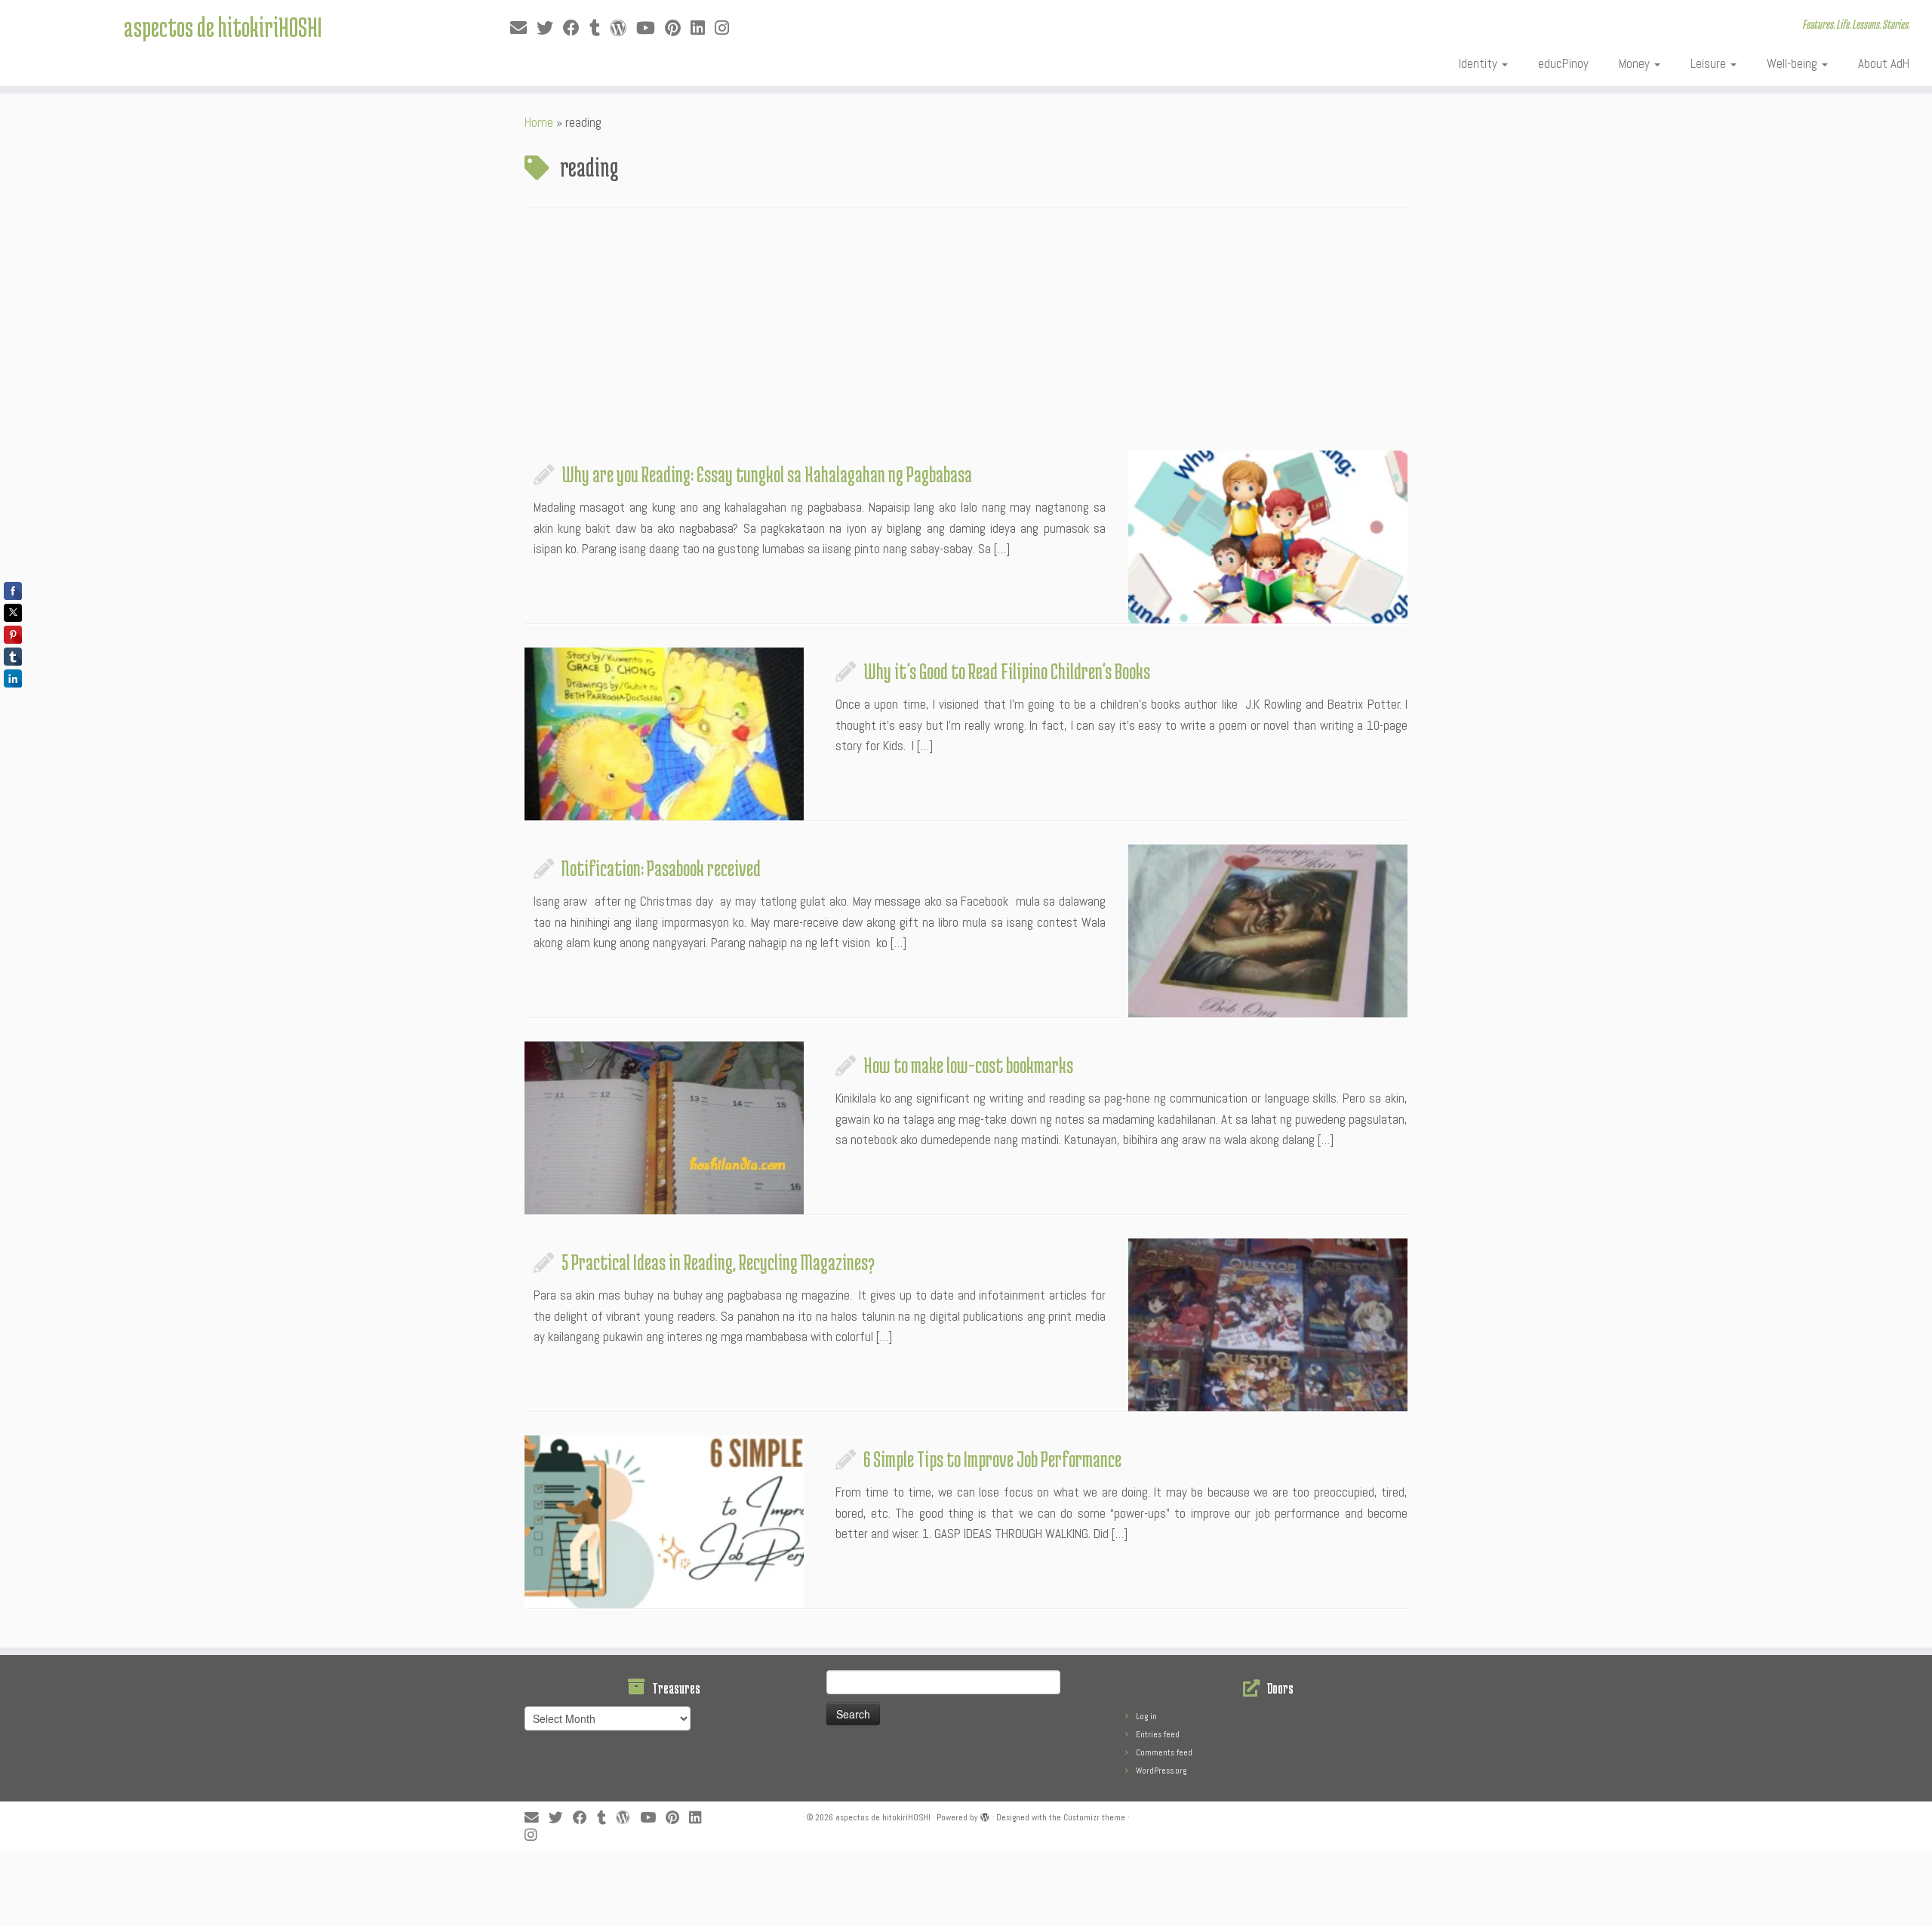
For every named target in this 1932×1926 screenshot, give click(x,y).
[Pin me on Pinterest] (678, 28)
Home (539, 122)
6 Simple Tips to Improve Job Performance (992, 1459)
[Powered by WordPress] (985, 1815)
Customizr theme (1094, 1817)
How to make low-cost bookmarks (968, 1065)
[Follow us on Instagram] (727, 28)
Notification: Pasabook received (661, 868)
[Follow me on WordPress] (623, 28)
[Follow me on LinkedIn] (703, 28)
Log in (1146, 1716)
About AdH (1884, 63)
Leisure (1710, 63)
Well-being (1794, 63)
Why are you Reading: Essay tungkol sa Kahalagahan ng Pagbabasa (767, 474)
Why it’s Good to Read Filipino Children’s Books (1007, 671)
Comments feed (1164, 1752)
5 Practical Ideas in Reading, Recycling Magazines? (718, 1262)
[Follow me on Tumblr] (600, 28)
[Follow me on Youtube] (651, 28)
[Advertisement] (966, 337)
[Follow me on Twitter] (550, 28)
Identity (1480, 63)
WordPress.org (1161, 1771)
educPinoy (1563, 63)
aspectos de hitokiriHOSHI (223, 26)
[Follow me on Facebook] (576, 28)
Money (1636, 63)
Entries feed (1158, 1734)
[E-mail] (523, 28)
